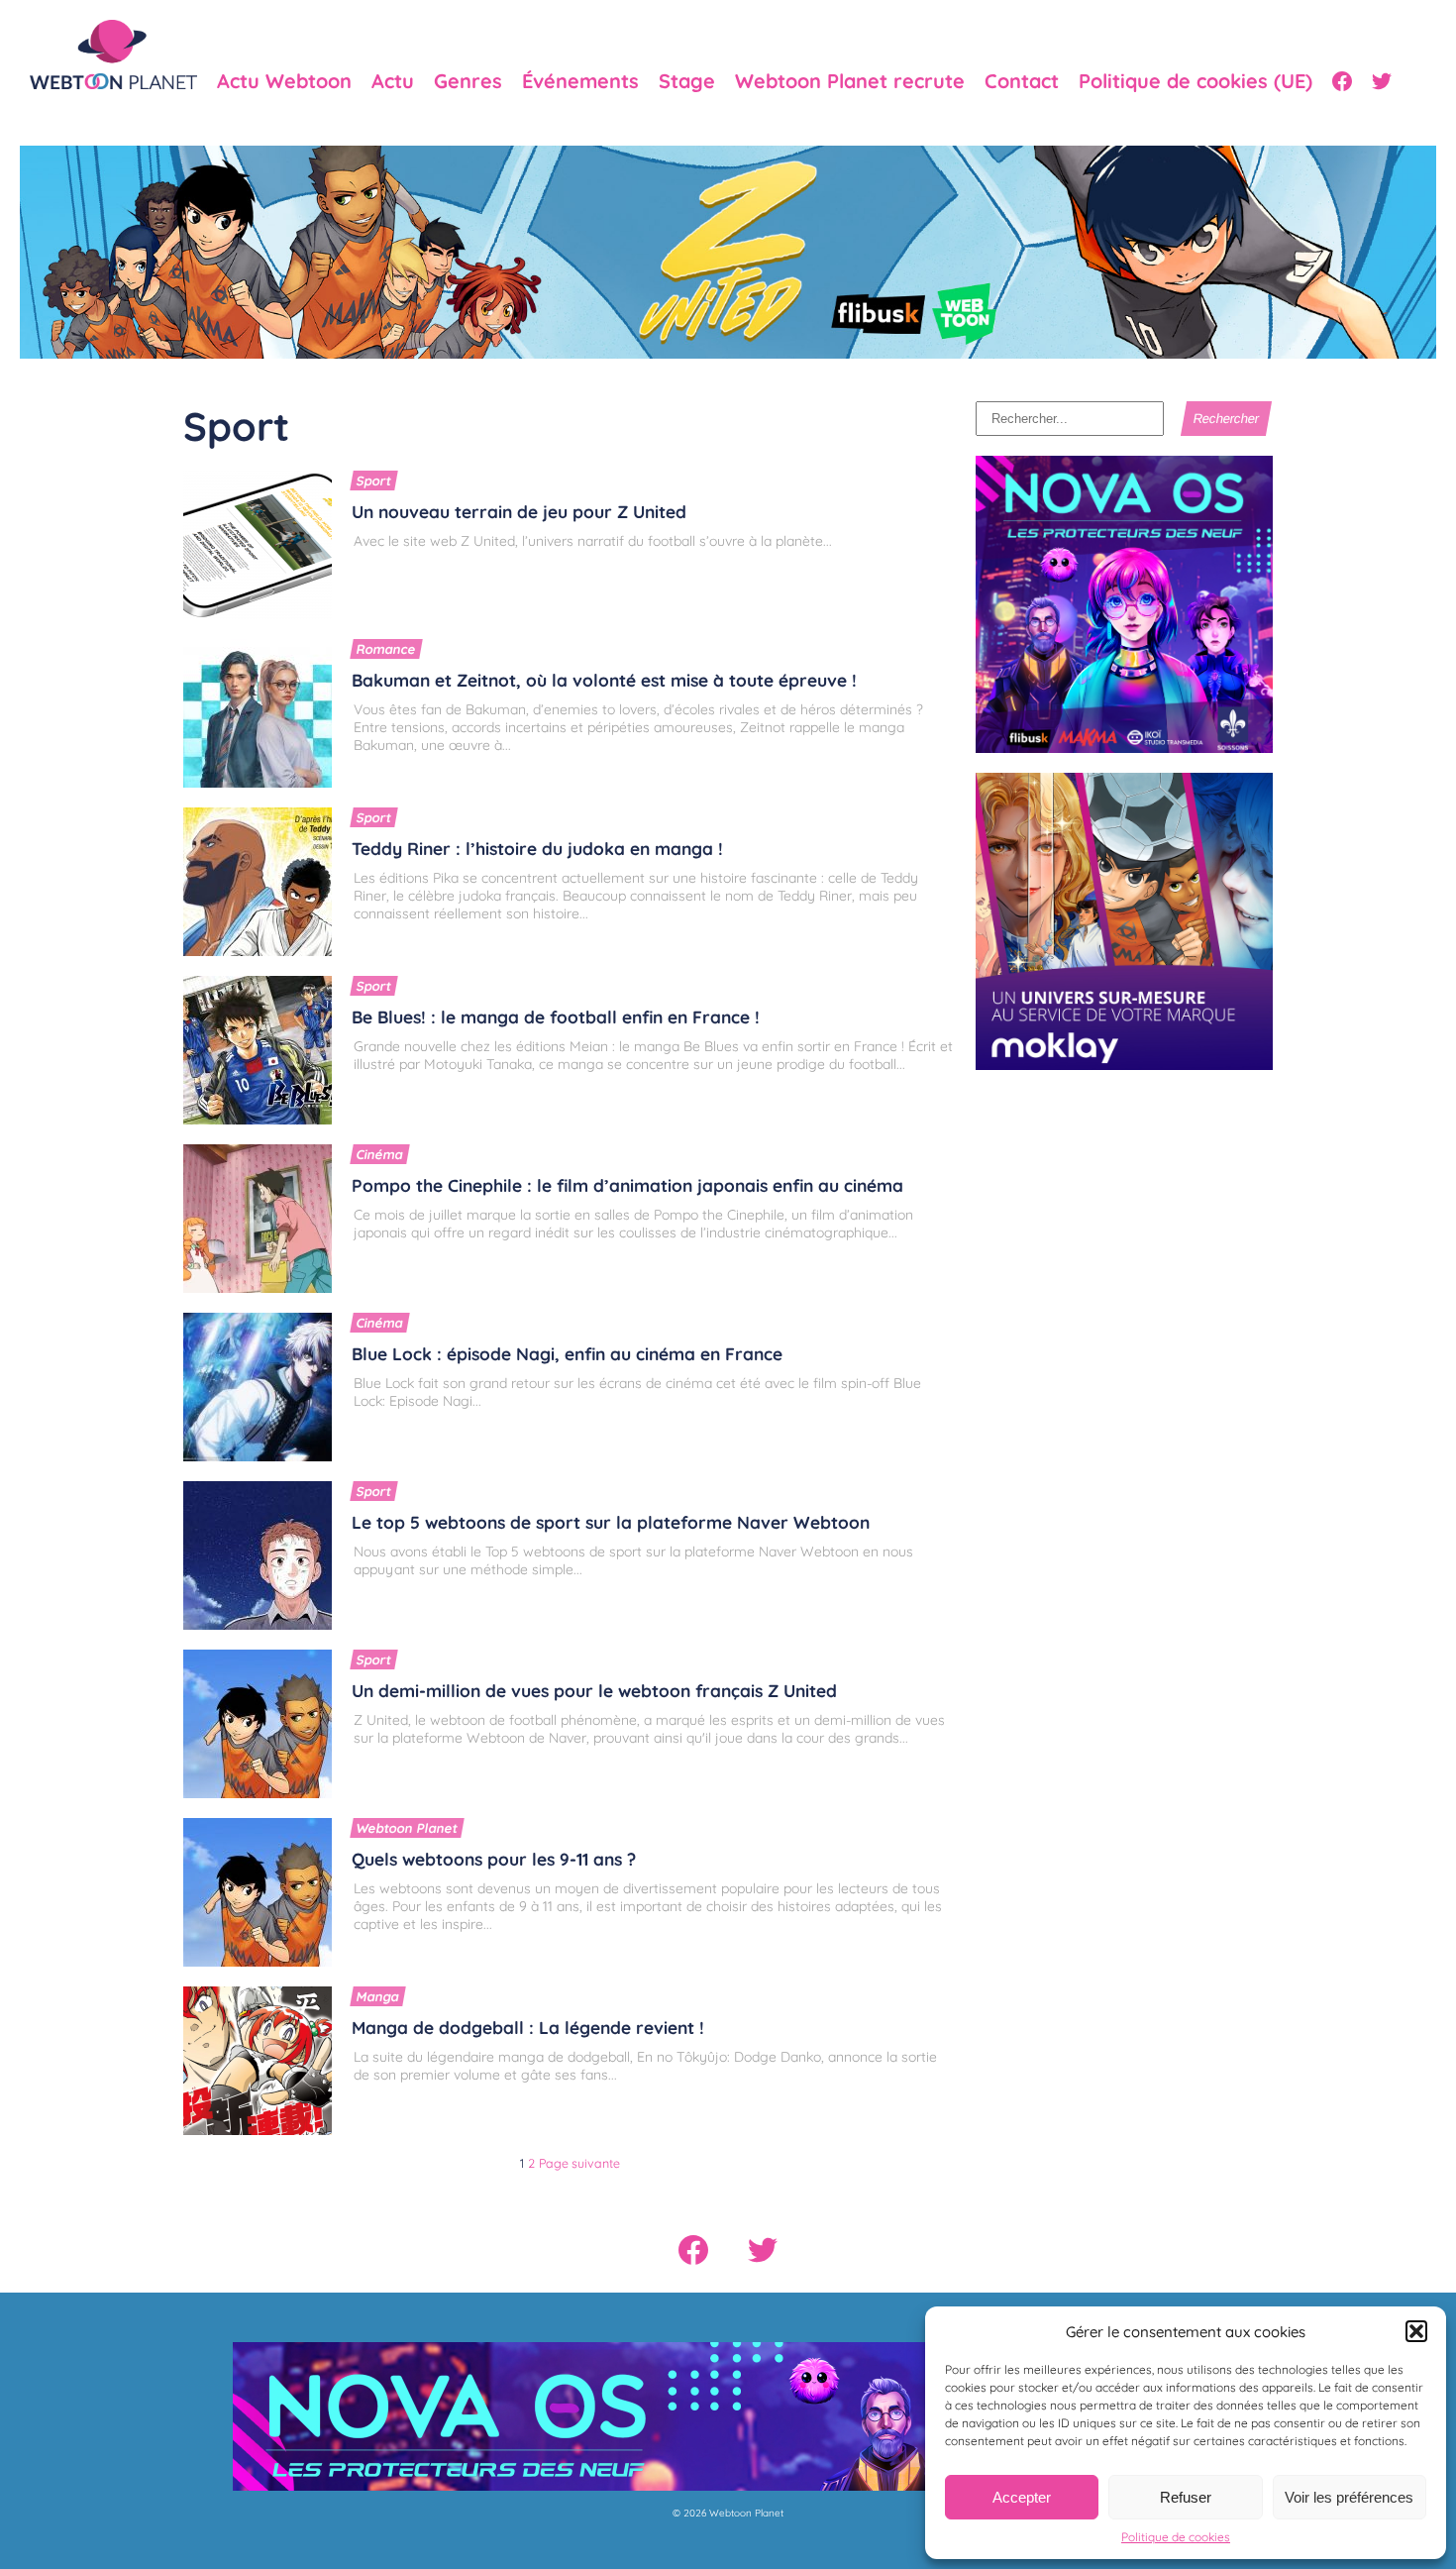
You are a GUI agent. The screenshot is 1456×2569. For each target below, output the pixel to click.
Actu (393, 81)
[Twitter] (1382, 81)
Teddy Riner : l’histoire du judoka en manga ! (537, 848)
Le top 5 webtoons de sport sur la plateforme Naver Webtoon (611, 1522)
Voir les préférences (1349, 2497)
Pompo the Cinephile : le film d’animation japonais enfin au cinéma (627, 1185)
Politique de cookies (1176, 2537)
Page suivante (579, 2163)
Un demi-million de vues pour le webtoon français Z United (594, 1690)
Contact (1022, 81)
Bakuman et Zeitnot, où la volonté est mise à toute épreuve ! (604, 680)
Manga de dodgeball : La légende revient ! (528, 2027)
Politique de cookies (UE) (1196, 81)
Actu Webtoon (284, 81)
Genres (468, 81)
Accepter (1022, 2497)
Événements (580, 81)
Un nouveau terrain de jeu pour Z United (519, 511)
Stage (687, 81)
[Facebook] (1342, 81)
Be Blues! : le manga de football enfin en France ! (556, 1017)
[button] (1416, 2331)
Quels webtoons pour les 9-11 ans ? (494, 1859)
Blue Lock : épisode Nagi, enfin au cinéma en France (567, 1353)
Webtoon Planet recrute (850, 81)
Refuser (1186, 2497)
